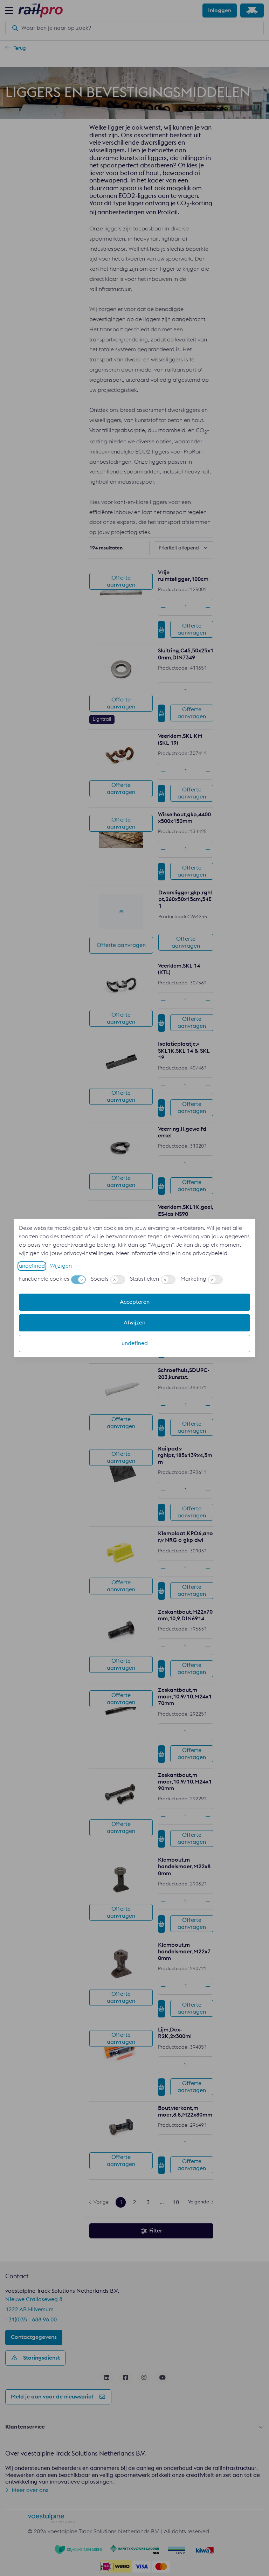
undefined (32, 1266)
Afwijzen (134, 1323)
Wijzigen (61, 1266)
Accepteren (135, 1302)
